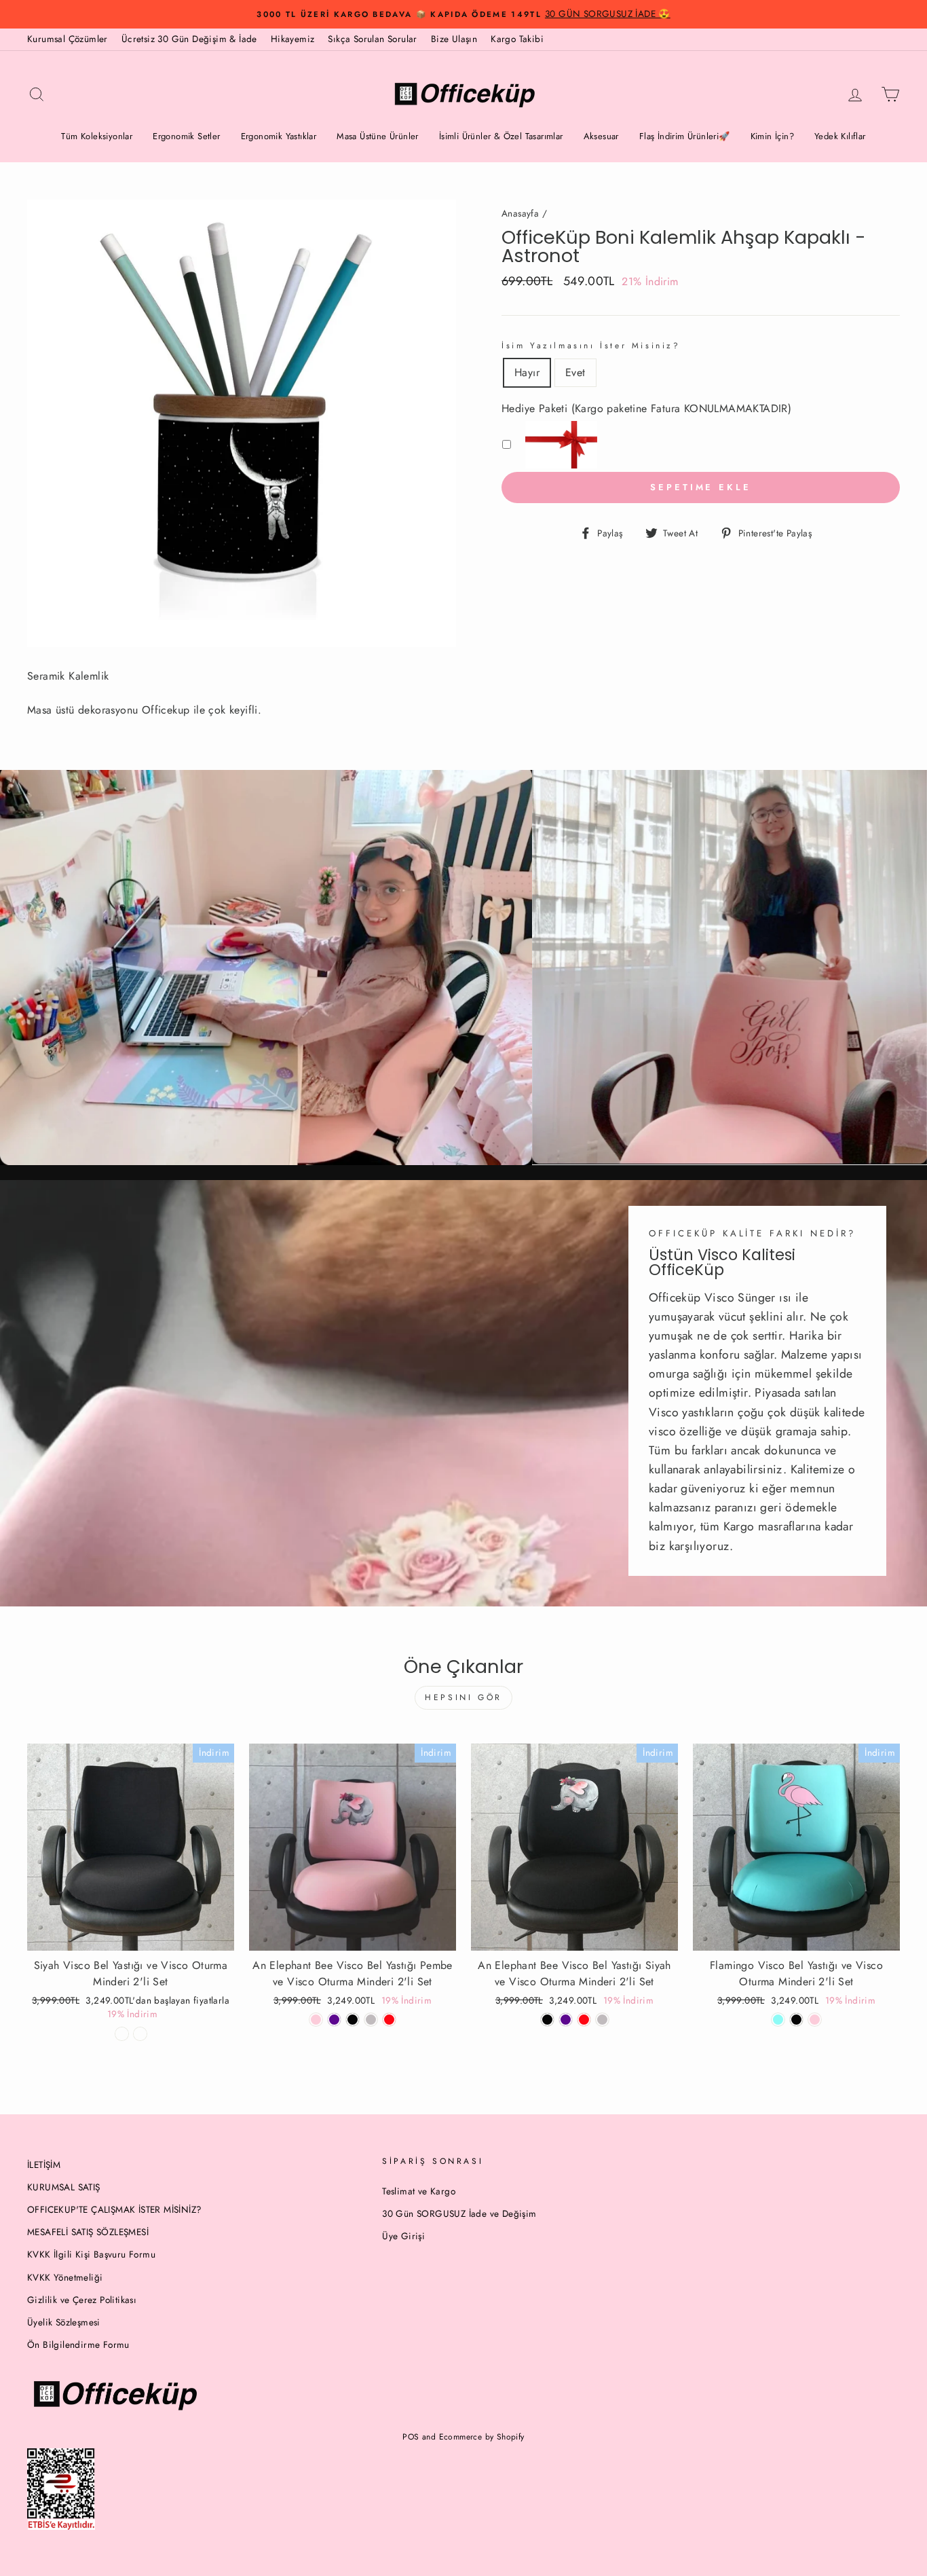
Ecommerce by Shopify (482, 2437)
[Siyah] (547, 2020)
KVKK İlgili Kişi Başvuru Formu (91, 2254)
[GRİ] (371, 2020)
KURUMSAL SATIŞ (64, 2187)
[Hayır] (122, 2034)
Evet (575, 372)
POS (411, 2437)
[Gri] (602, 2020)
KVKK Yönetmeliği (65, 2277)
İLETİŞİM (44, 2165)
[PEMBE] (815, 2020)
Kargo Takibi (517, 39)
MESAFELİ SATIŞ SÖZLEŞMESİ (88, 2232)
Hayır (527, 372)
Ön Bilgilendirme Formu (78, 2344)
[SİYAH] (353, 2020)
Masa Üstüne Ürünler (378, 136)
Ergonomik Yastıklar (279, 136)
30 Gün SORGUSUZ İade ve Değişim (459, 2213)
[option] (463, 14)
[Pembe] (316, 2020)
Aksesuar (601, 136)
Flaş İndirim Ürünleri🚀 (685, 136)
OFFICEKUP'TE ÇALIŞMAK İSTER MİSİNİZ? (114, 2209)
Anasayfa (520, 213)
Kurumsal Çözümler (68, 39)
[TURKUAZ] (778, 2020)
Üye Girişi (403, 2236)
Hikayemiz (293, 39)
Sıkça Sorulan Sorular (372, 39)
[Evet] (140, 2034)
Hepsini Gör (463, 1697)
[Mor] (334, 2020)
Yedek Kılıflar (840, 136)
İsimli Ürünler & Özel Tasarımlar (501, 136)
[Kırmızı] (389, 2020)
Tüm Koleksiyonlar (97, 136)
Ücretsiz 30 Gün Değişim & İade (189, 39)
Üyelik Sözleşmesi (64, 2322)
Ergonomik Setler (186, 136)
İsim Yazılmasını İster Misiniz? (591, 346)
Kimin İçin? (772, 136)
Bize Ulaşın (454, 39)
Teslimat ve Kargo (419, 2191)
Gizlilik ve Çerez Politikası (82, 2300)
